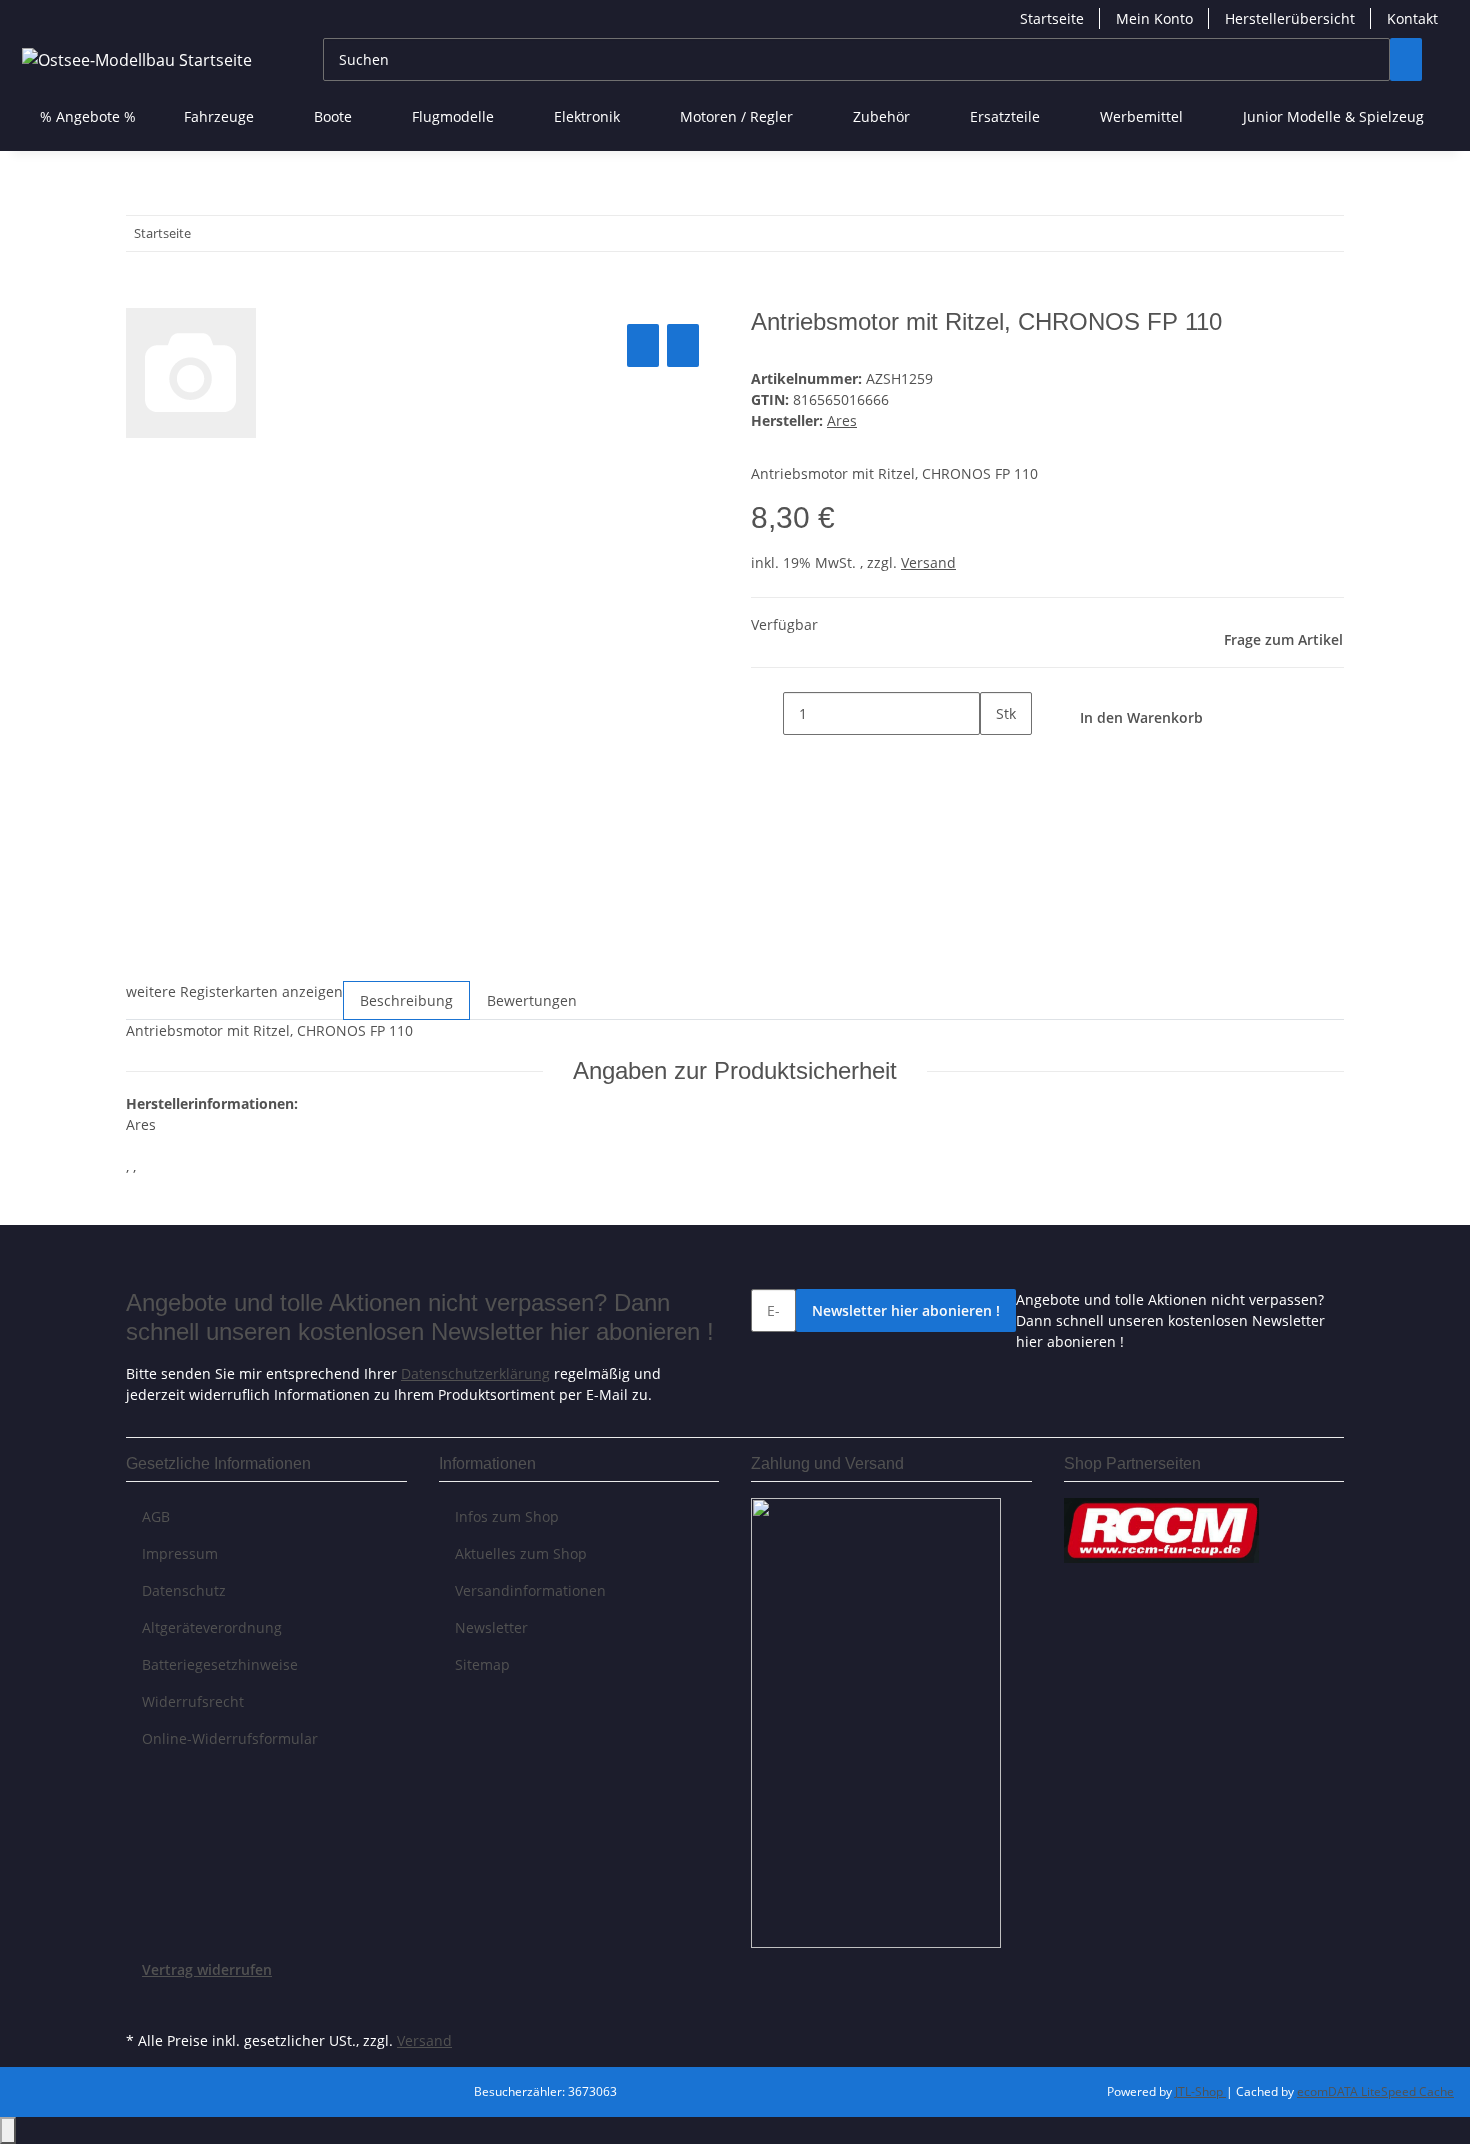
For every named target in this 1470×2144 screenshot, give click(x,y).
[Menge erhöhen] (996, 756)
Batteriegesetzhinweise (220, 1664)
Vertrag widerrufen (207, 1969)
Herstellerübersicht (1290, 18)
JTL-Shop (1200, 2091)
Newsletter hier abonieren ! (906, 1310)
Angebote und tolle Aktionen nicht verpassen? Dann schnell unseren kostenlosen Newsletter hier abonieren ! (1170, 1320)
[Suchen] (1406, 59)
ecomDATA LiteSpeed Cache (1375, 2091)
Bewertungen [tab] (532, 1000)
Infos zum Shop (507, 1516)
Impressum (180, 1553)
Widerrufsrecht (193, 1701)
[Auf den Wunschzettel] (683, 345)
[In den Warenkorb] (142, 297)
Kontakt (1412, 18)
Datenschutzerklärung (475, 1373)
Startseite (1052, 18)
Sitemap (482, 1664)
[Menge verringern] (767, 713)
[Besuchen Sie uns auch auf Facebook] (142, 2003)
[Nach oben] (8, 2130)
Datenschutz (184, 1590)
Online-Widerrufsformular (230, 1738)
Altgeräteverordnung (212, 1627)
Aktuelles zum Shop (521, 1553)
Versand (928, 562)
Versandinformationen (530, 1590)
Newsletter (491, 1627)
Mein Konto (1154, 18)
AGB (156, 1516)
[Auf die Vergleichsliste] (643, 345)
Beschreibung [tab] (406, 1000)
